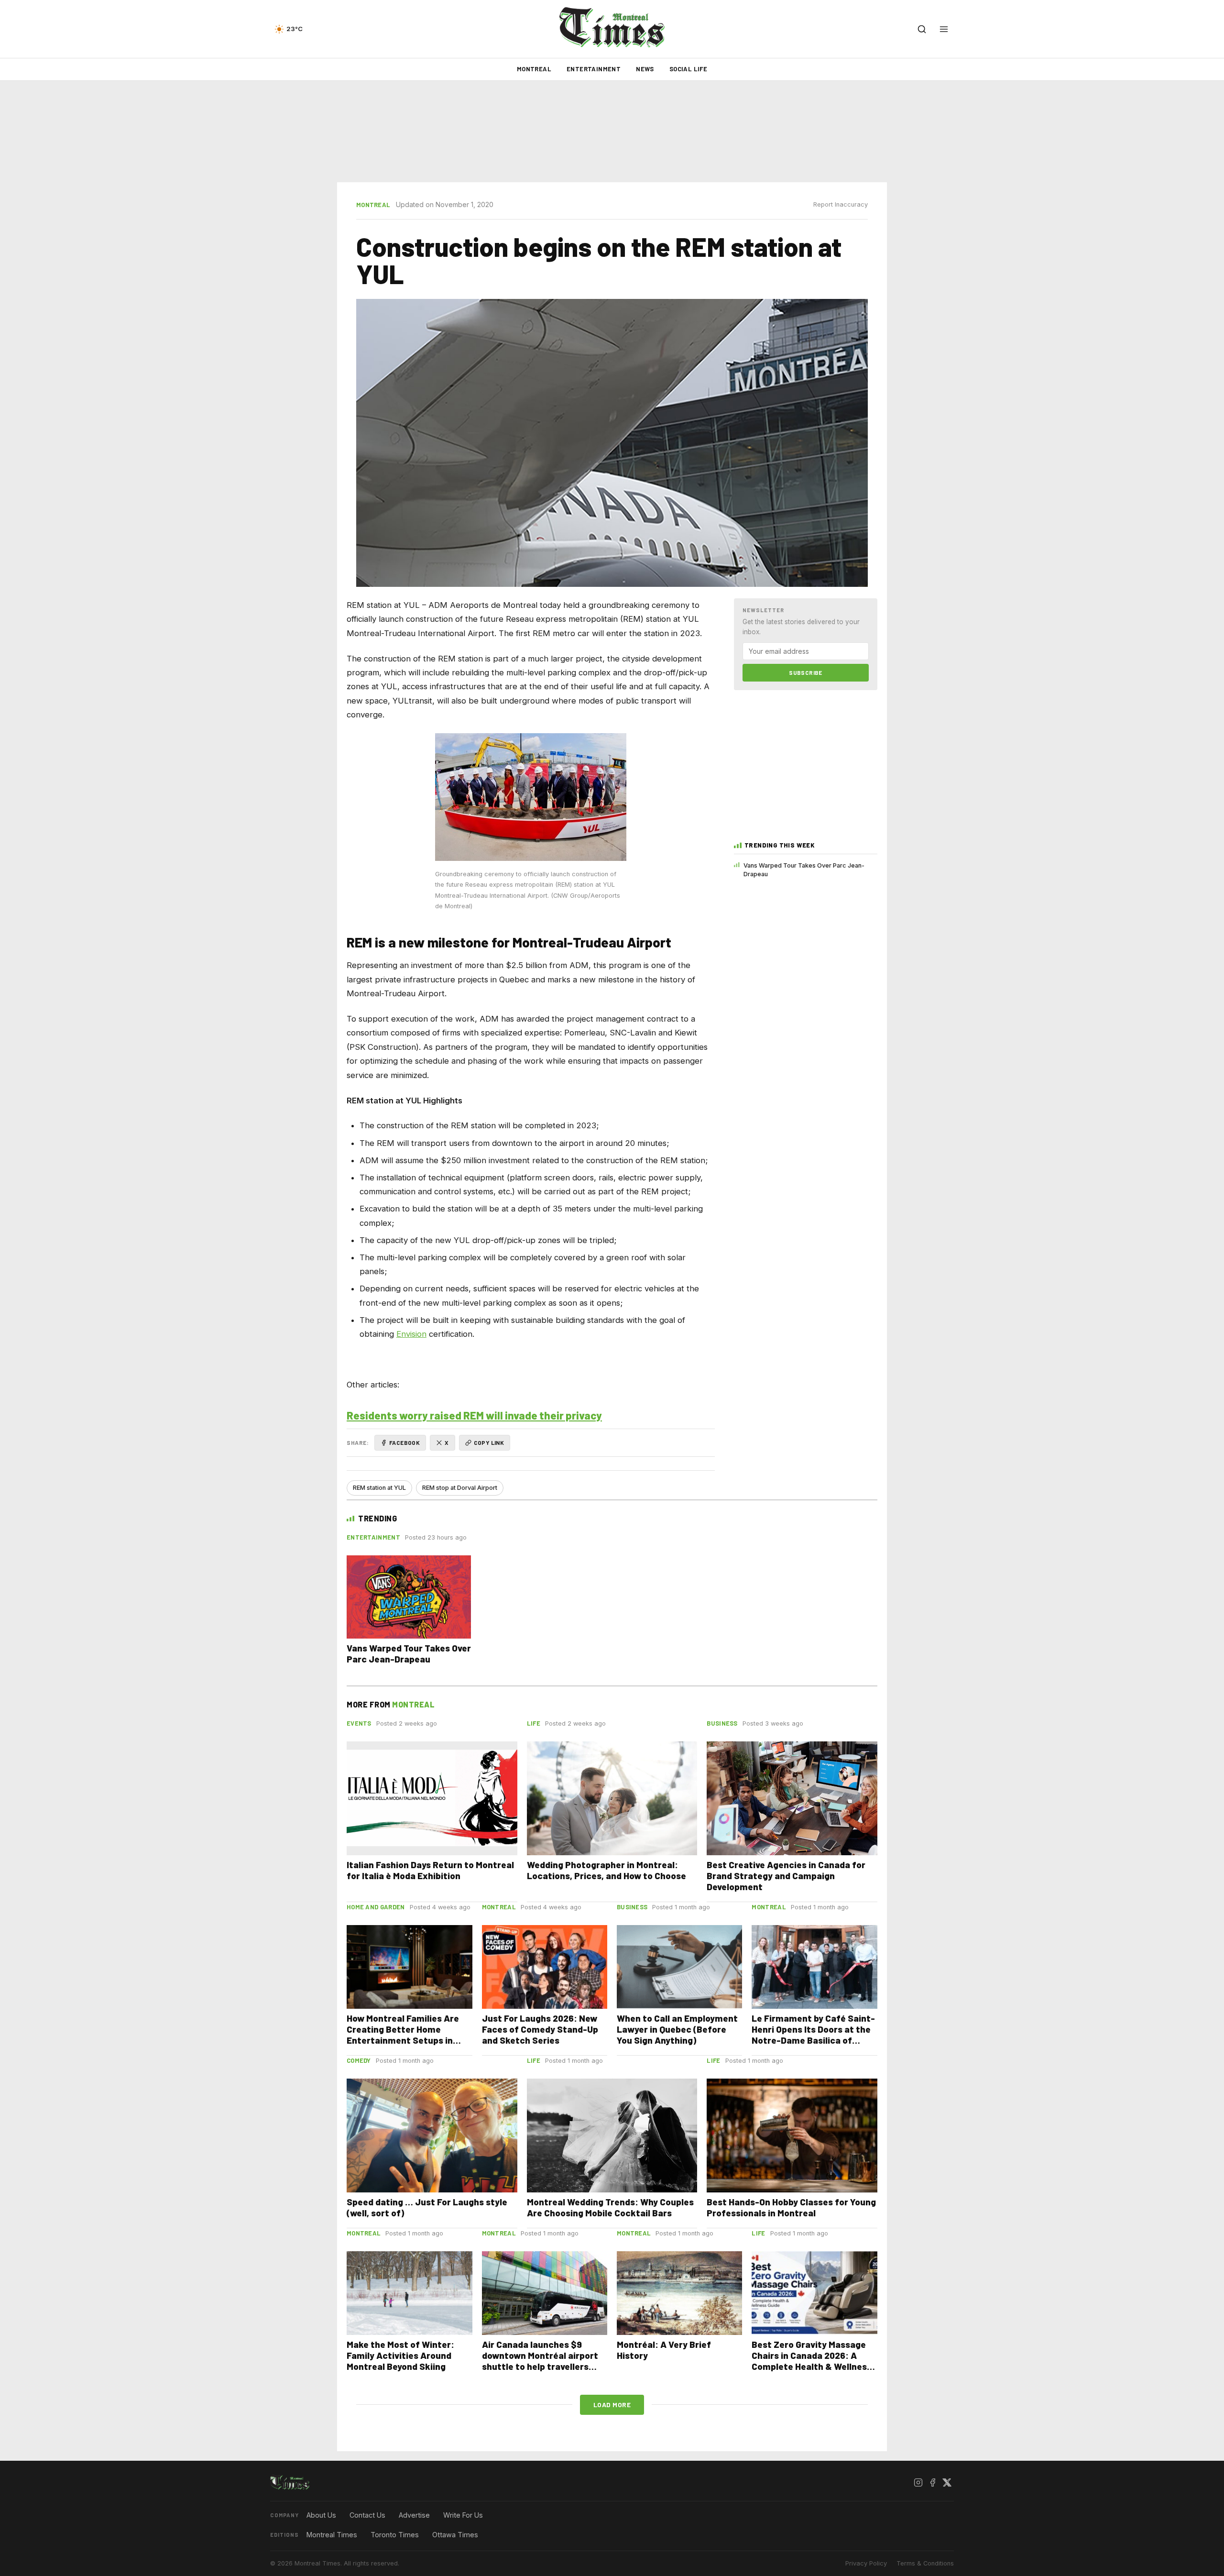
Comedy (359, 2060)
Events (359, 1723)
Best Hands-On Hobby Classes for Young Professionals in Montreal (791, 2207)
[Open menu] (944, 29)
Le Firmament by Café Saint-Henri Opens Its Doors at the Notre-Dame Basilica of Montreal (813, 2035)
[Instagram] (918, 2483)
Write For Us (463, 2515)
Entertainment (594, 69)
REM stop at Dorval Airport (460, 1488)
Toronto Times (395, 2535)
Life (534, 1723)
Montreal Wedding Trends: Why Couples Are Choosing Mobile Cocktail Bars (610, 2207)
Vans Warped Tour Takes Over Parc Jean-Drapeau (804, 870)
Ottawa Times (455, 2535)
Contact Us (367, 2515)
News (645, 69)
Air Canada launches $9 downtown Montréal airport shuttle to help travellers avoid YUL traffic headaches (542, 2361)
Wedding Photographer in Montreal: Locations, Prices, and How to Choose (607, 1870)
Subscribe (806, 672)
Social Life (688, 69)
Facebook (404, 1442)
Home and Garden (376, 1907)
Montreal (534, 69)
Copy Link (489, 1442)
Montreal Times (332, 2535)
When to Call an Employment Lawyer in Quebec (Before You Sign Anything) (677, 2029)
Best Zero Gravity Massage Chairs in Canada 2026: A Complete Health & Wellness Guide (812, 2361)
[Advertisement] (612, 132)
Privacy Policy (866, 2563)
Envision (411, 1334)
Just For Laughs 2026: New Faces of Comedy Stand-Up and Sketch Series (540, 2029)
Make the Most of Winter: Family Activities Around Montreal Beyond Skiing (400, 2355)
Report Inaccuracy (841, 204)
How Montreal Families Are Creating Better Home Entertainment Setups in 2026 (403, 2035)
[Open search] (922, 29)
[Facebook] (932, 2483)
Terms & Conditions (925, 2563)
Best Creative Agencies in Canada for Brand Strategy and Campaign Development (786, 1876)
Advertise (414, 2515)
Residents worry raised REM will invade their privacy (474, 1415)
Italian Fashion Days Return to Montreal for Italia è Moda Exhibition (430, 1870)
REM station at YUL (379, 1488)
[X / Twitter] (947, 2483)
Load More (612, 2405)
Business (722, 1723)
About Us (321, 2515)
